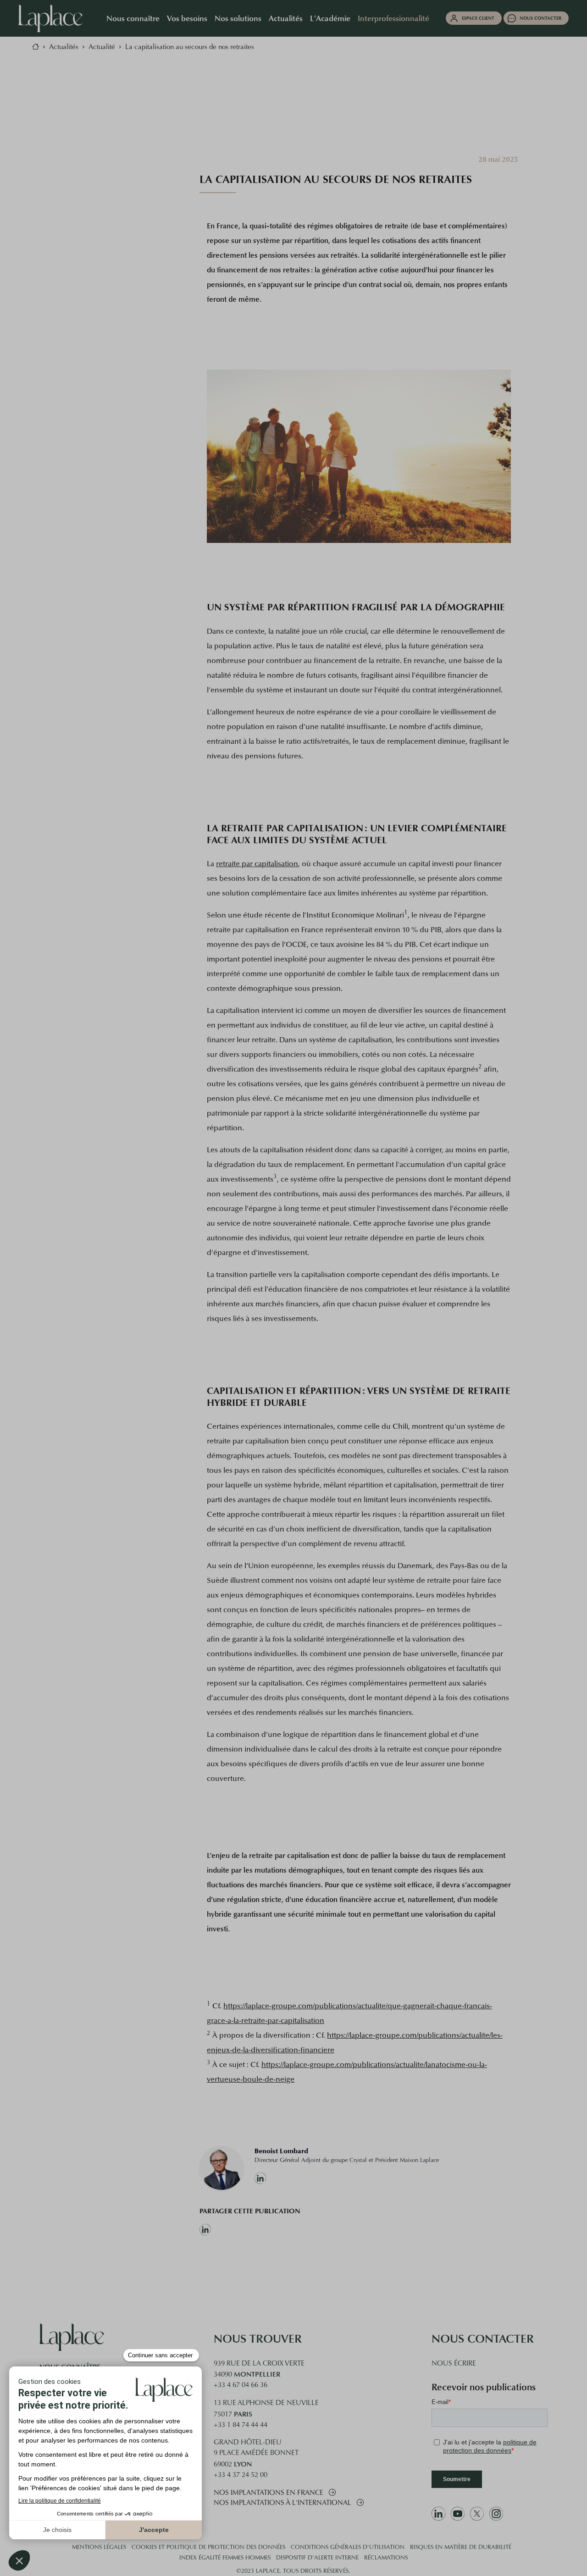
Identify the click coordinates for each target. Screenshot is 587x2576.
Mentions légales (99, 2548)
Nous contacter (540, 18)
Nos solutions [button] (238, 18)
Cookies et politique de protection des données (208, 2548)
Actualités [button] (286, 18)
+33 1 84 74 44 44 (241, 2425)
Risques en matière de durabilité (461, 2548)
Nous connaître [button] (133, 18)
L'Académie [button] (330, 18)
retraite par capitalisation (257, 864)
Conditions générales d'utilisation (348, 2548)
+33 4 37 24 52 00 (241, 2475)
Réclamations (386, 2558)
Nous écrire (454, 2364)
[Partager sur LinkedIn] (250, 2230)
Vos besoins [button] (187, 18)
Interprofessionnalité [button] (393, 18)
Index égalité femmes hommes (225, 2558)
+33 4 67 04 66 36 (241, 2385)
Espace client (478, 18)
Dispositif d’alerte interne (317, 2558)
